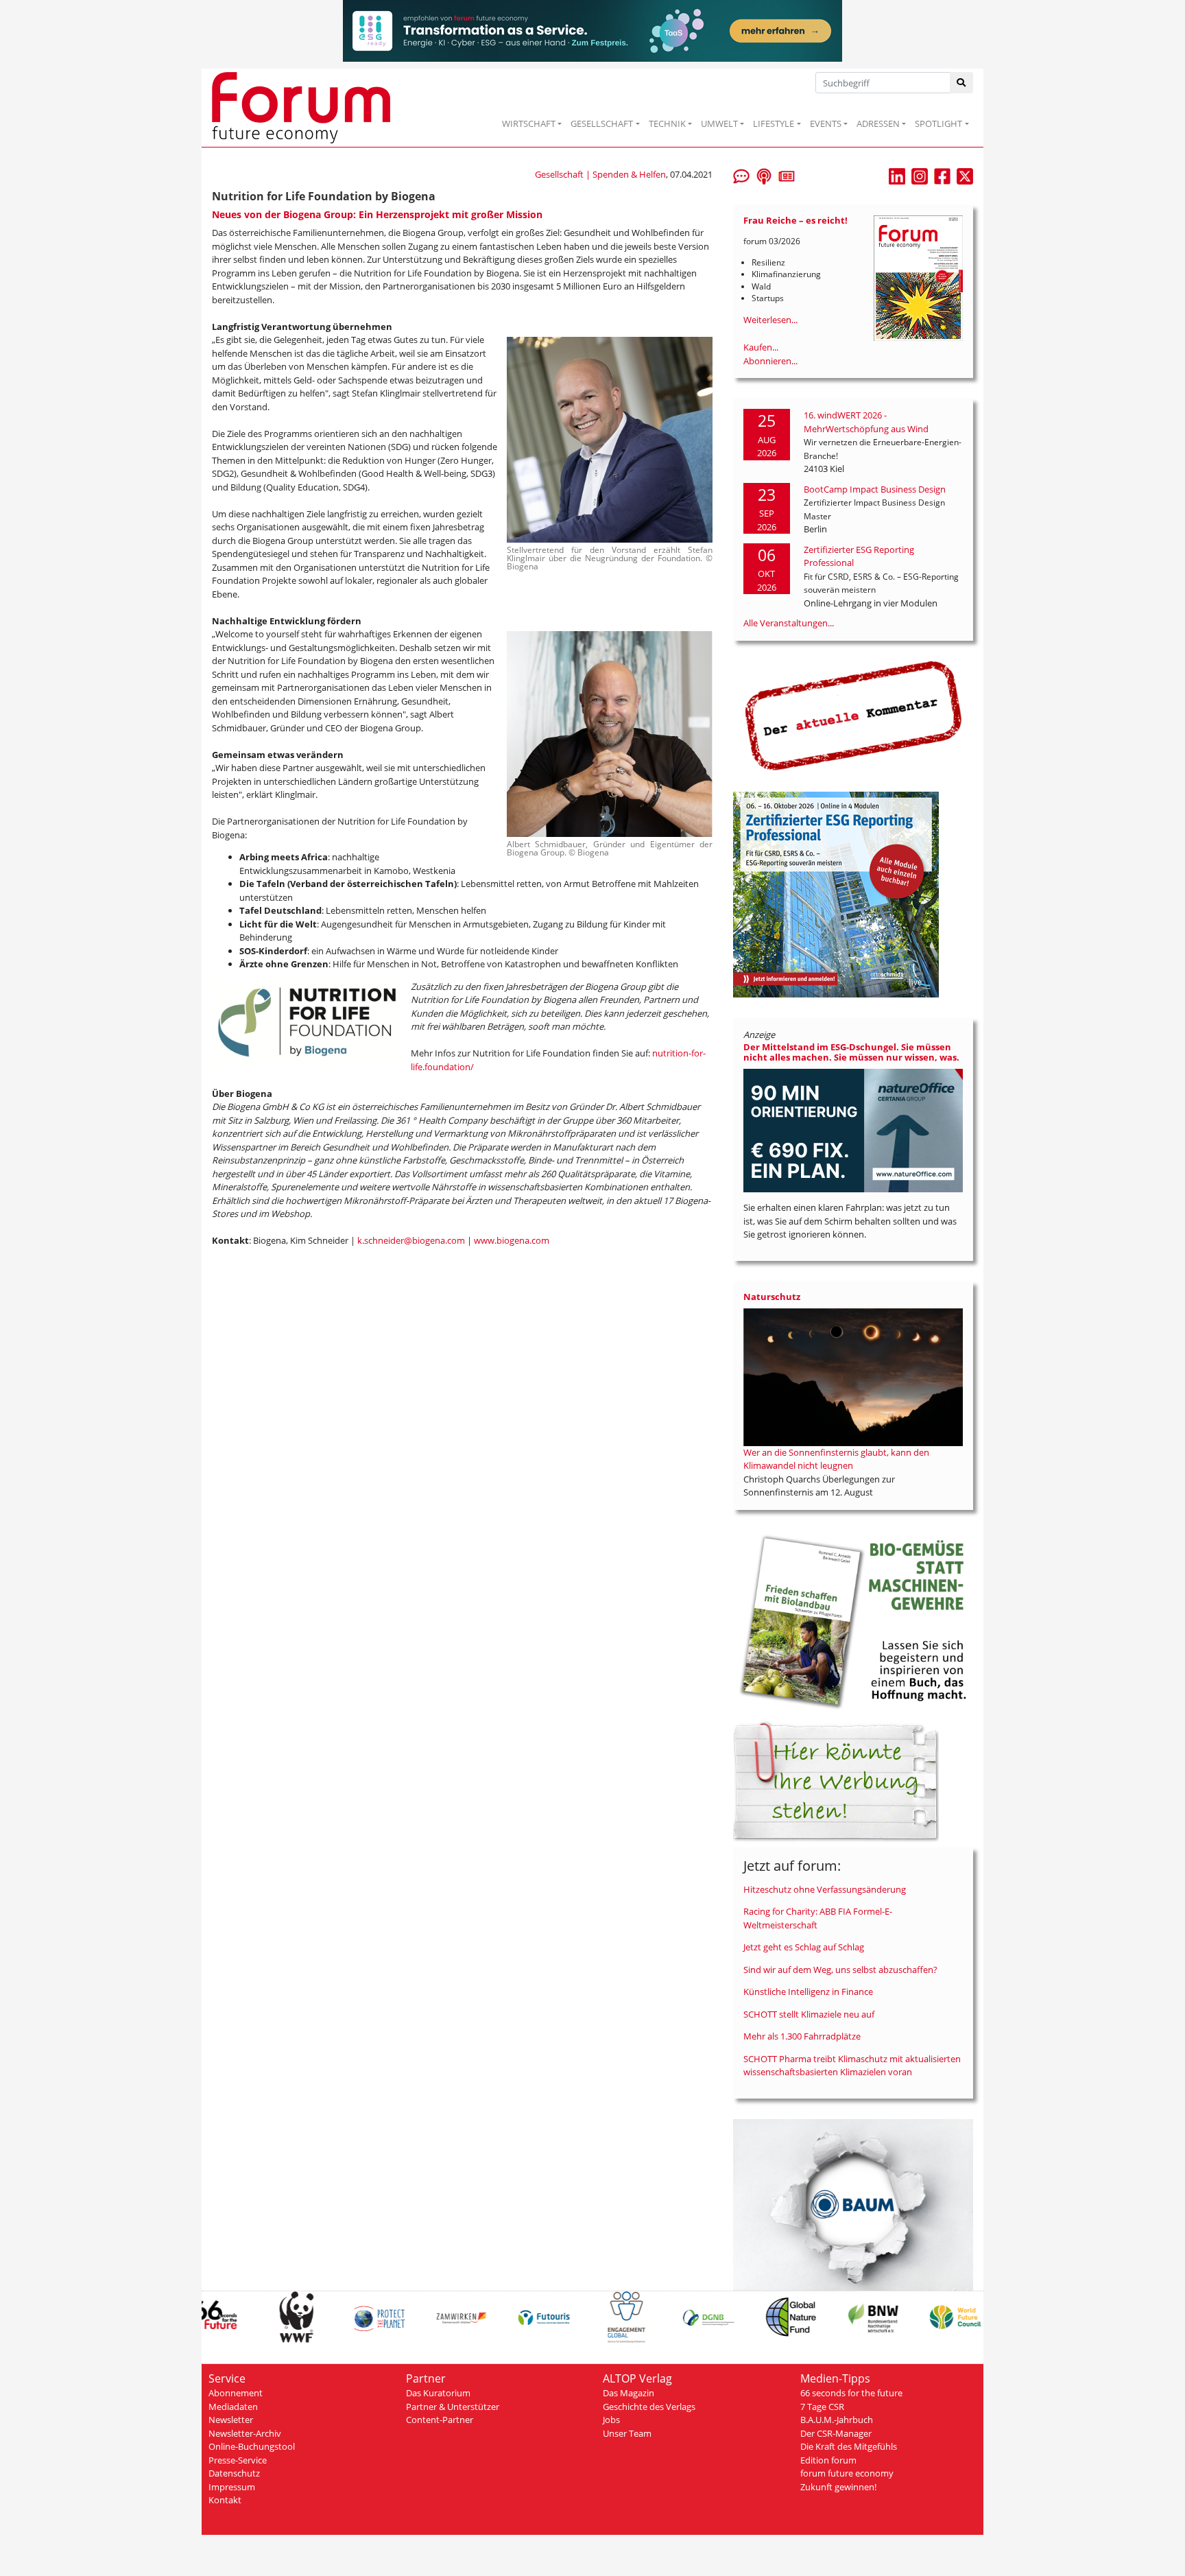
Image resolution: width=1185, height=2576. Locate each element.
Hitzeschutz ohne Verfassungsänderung (825, 1889)
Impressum (232, 2487)
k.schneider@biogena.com (411, 1240)
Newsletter (231, 2420)
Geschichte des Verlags (649, 2407)
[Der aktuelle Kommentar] (853, 716)
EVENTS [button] (826, 123)
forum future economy (847, 2473)
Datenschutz (234, 2473)
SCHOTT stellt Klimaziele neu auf (809, 2014)
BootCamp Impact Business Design (875, 489)
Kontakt (225, 2500)
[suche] (962, 83)
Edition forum (828, 2460)
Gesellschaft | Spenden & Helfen (600, 174)
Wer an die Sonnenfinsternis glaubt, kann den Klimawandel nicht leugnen (836, 1459)
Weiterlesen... (770, 320)
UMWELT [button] (719, 123)
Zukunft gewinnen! (838, 2487)
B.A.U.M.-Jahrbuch (837, 2420)
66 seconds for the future (851, 2393)
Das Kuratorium (438, 2393)
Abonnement (236, 2393)
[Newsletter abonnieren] (787, 175)
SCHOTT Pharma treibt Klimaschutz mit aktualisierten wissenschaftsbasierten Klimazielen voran (852, 2066)
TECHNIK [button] (667, 123)
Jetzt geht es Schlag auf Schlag (804, 1947)
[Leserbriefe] (741, 175)
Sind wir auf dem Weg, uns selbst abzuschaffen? (840, 1970)
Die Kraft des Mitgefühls (849, 2446)
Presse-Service (238, 2460)
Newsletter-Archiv (245, 2433)
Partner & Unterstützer (453, 2407)
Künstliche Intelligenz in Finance (808, 1992)
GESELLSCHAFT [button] (602, 123)
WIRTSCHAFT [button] (529, 123)
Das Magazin (629, 2393)
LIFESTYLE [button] (774, 123)
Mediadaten (233, 2407)
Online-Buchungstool (252, 2446)
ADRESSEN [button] (878, 123)
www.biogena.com (512, 1240)
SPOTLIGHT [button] (938, 123)
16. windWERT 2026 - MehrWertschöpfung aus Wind (866, 422)
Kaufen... (761, 347)
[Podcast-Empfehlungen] (764, 175)
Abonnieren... (770, 361)
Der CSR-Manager (836, 2433)
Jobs (611, 2420)
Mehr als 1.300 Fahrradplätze (802, 2036)
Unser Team (627, 2433)
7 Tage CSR (822, 2407)
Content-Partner (440, 2420)
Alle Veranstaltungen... (789, 623)
